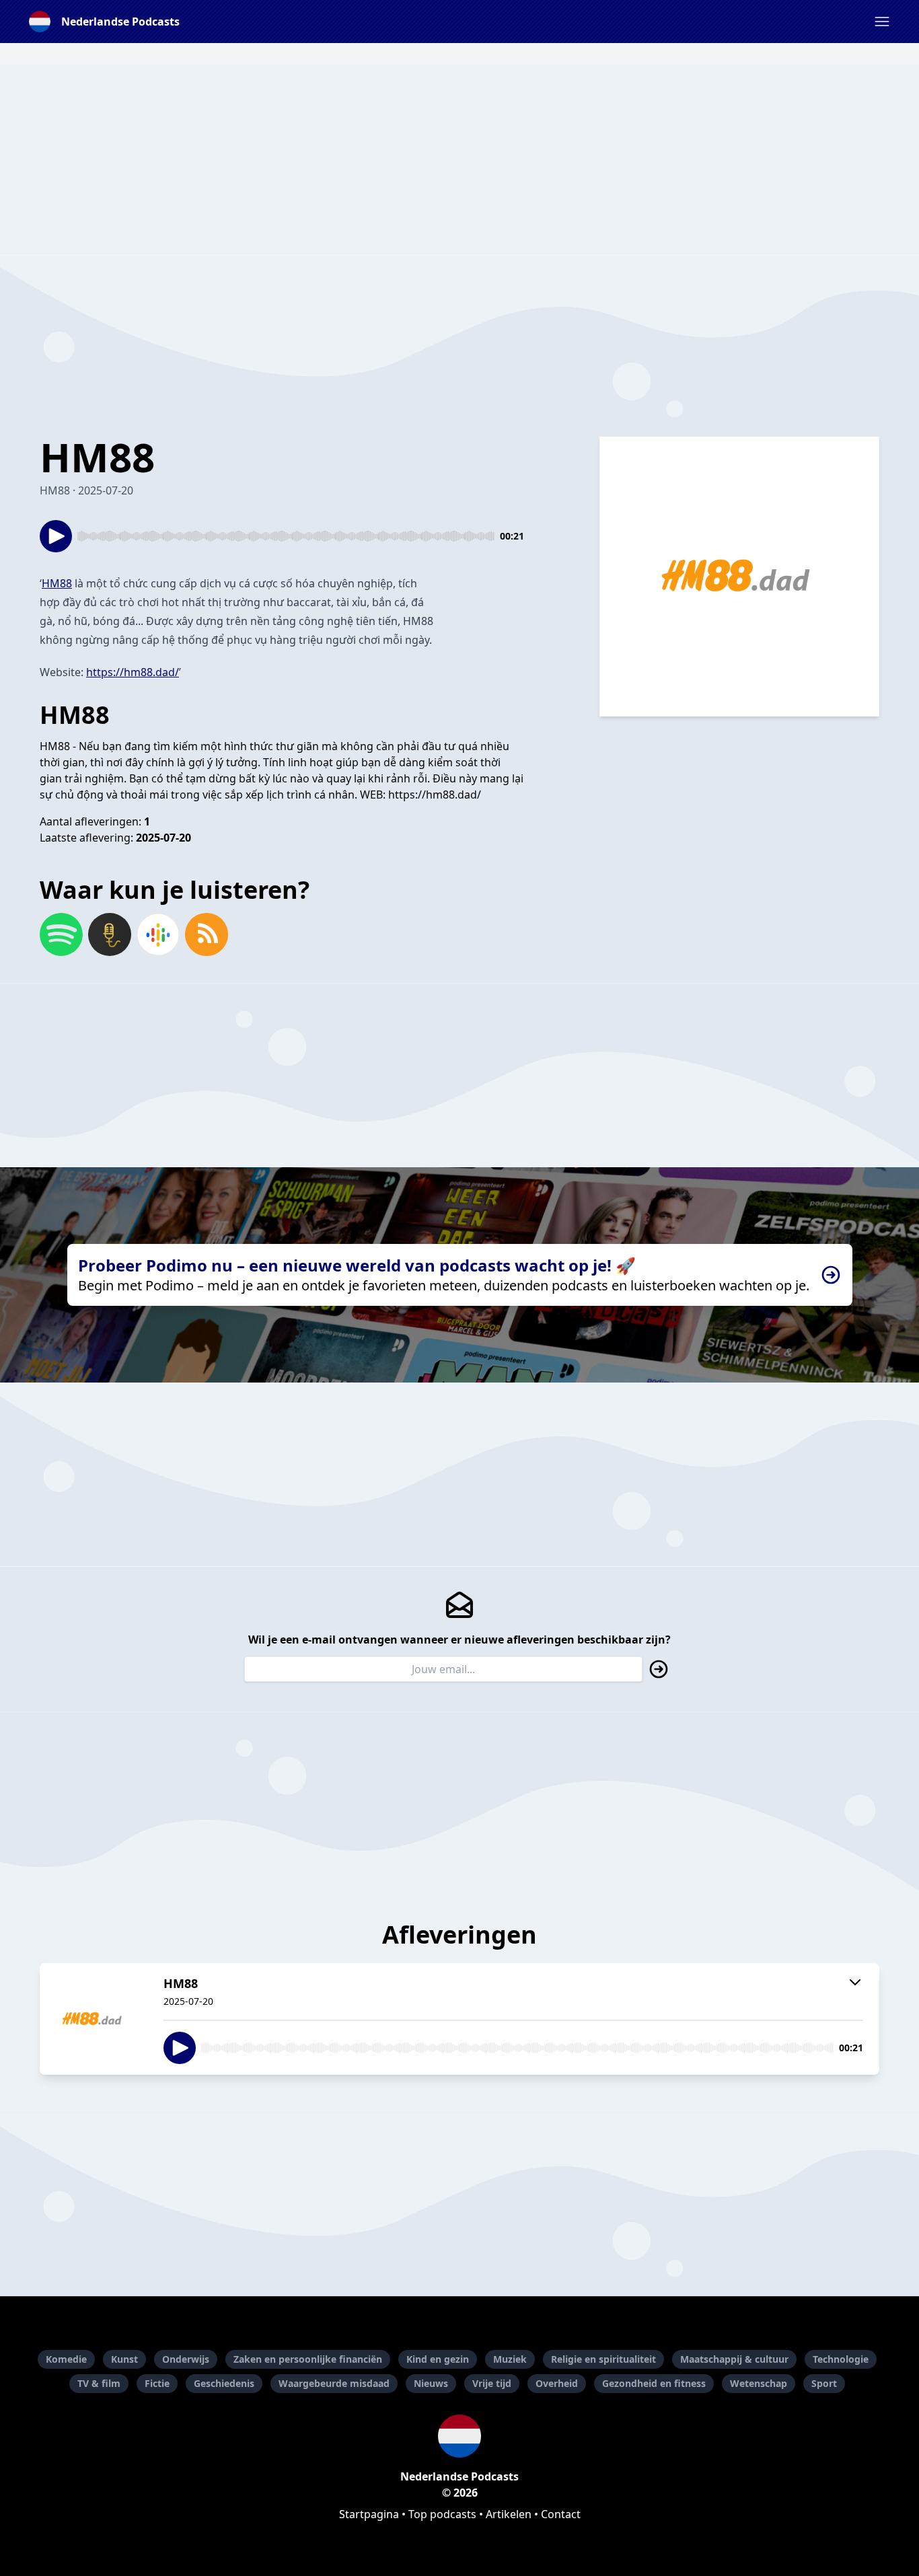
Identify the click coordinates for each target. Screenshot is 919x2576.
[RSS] (207, 934)
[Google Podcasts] (158, 934)
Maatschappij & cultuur (734, 2359)
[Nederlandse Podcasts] (459, 2436)
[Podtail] (110, 934)
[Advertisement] (459, 159)
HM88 (57, 583)
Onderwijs (186, 2359)
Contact (561, 2514)
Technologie (841, 2359)
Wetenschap (759, 2383)
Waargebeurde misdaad (334, 2383)
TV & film (99, 2383)
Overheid (557, 2383)
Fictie (157, 2383)
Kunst (124, 2359)
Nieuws (431, 2383)
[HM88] (94, 2019)
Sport (824, 2383)
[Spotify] (61, 934)
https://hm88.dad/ (133, 672)
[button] (882, 22)
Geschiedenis (224, 2383)
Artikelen (509, 2514)
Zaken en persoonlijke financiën (308, 2359)
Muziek (510, 2359)
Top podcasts (442, 2514)
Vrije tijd (492, 2383)
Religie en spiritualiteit (603, 2359)
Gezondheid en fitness (654, 2383)
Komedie (66, 2359)
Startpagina (369, 2514)
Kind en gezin (438, 2359)
